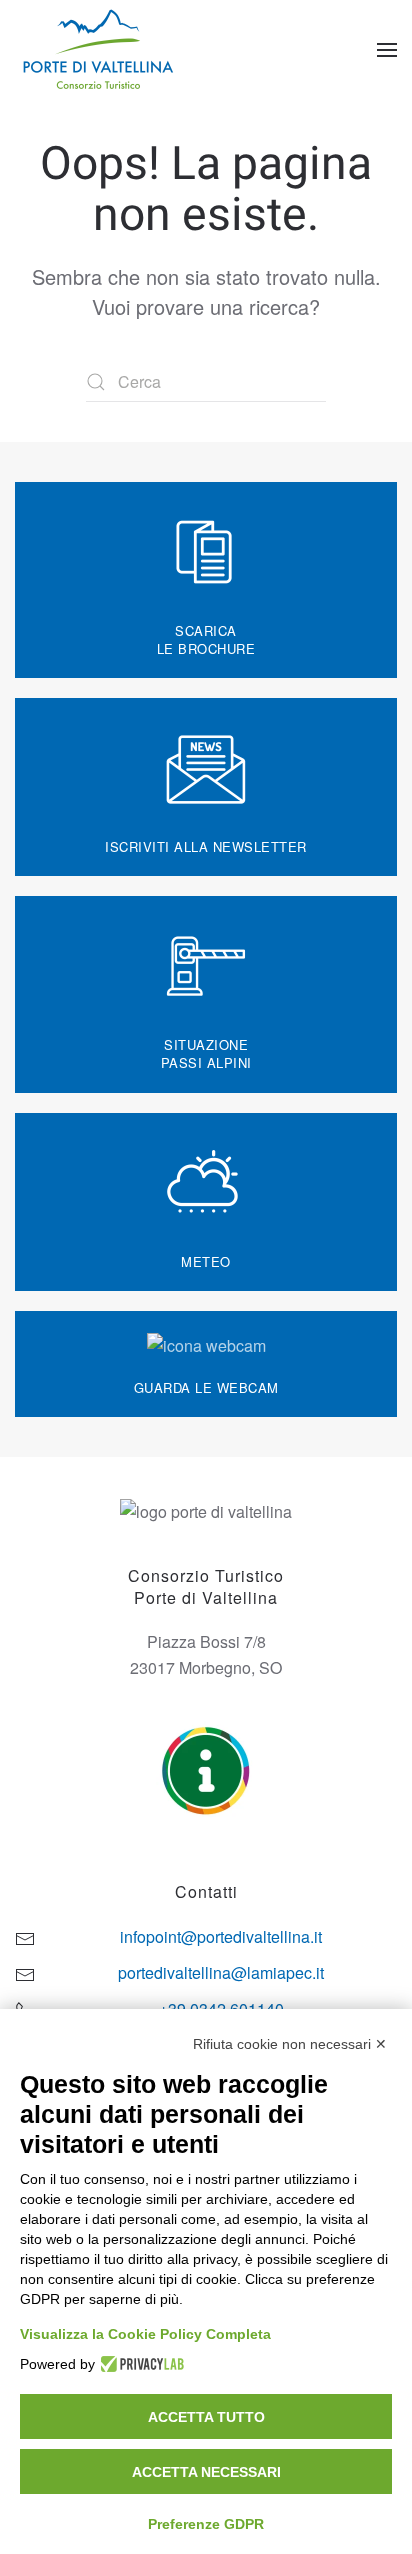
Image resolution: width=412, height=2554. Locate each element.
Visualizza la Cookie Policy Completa (145, 2334)
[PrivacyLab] (139, 2364)
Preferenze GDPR (206, 2524)
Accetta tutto (206, 2417)
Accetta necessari (206, 2472)
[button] (387, 50)
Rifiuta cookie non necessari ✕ (290, 2044)
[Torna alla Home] (100, 50)
